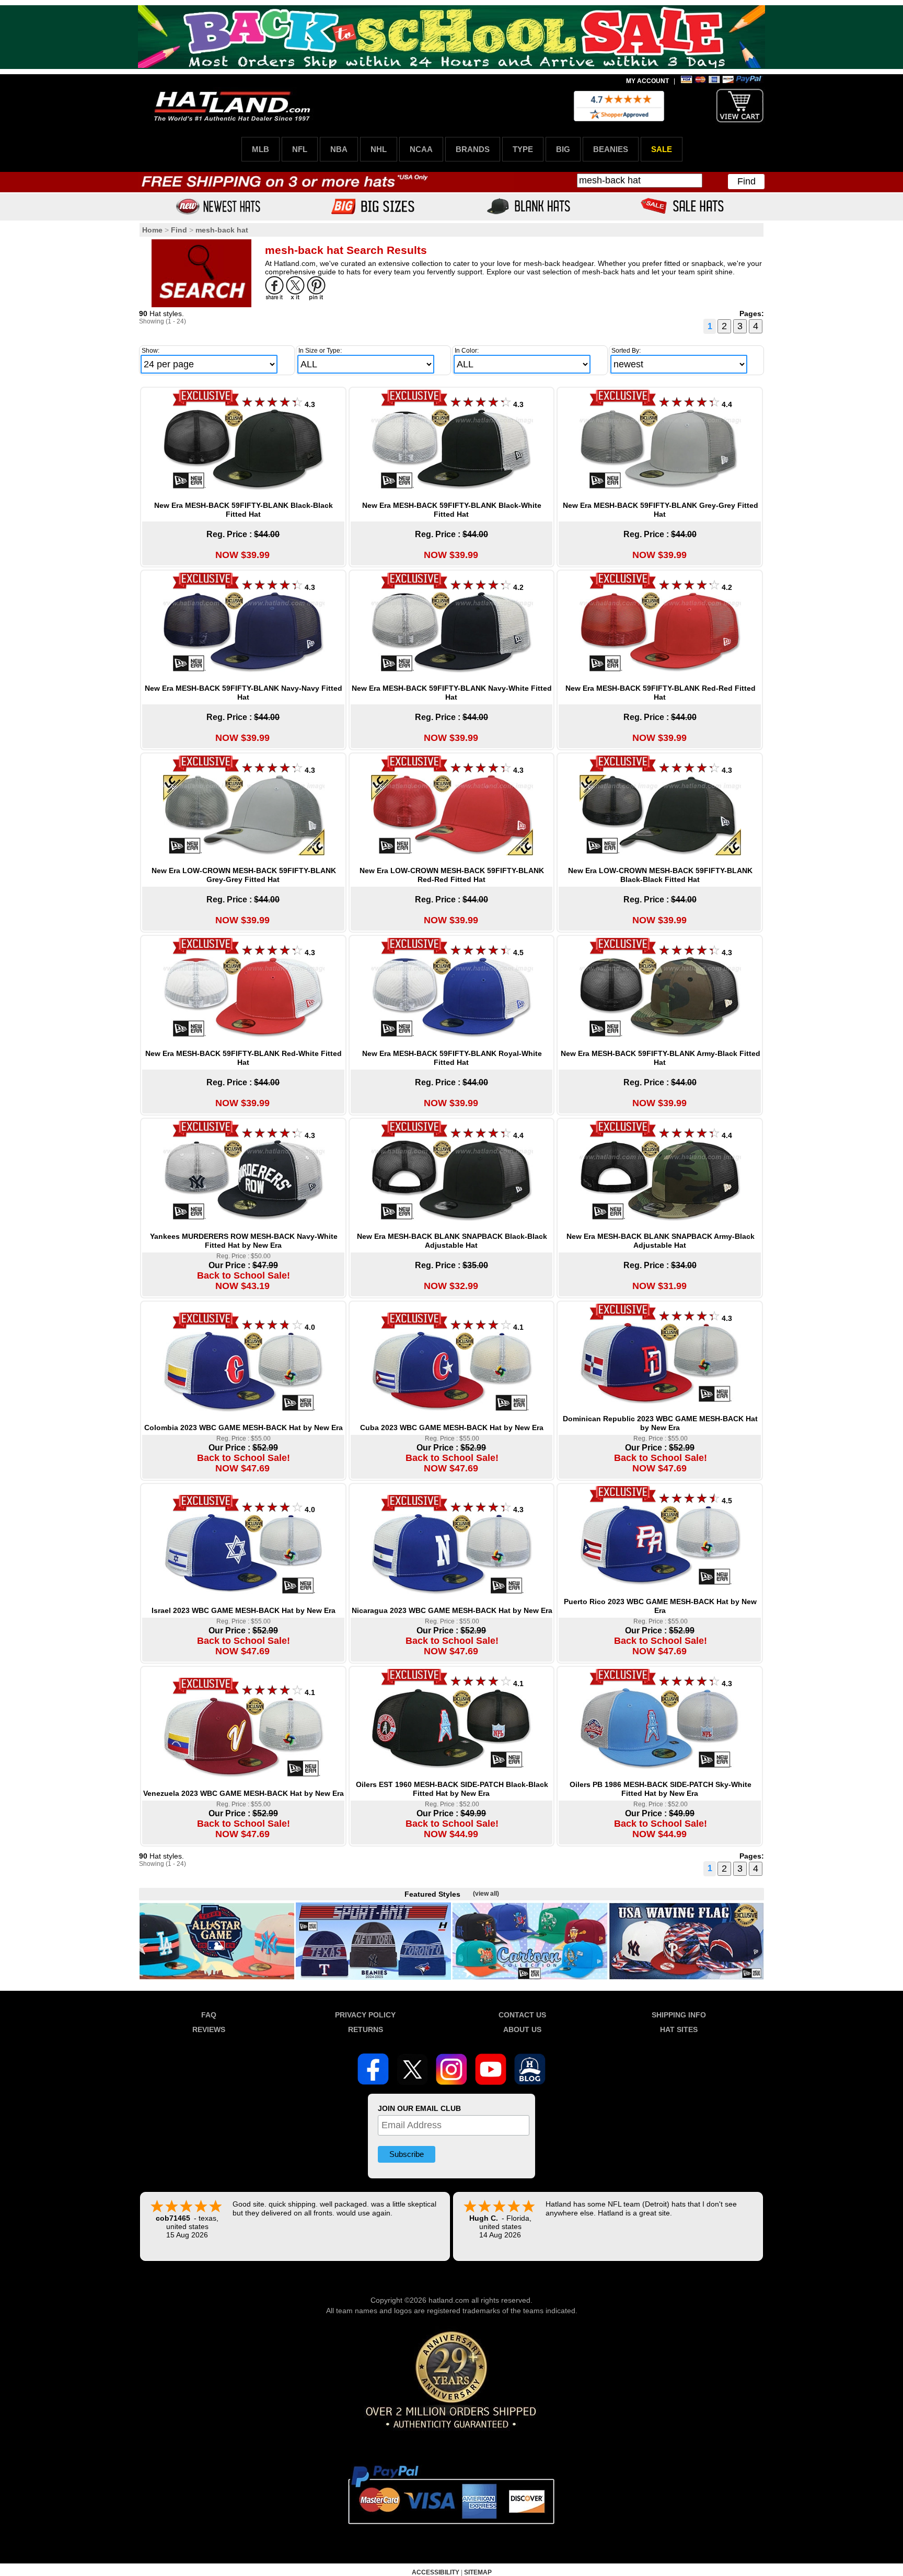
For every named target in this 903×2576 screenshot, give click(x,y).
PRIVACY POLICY (365, 2015)
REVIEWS (209, 2029)
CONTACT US (522, 2015)
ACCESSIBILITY (436, 2572)
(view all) (486, 1894)
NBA (339, 149)
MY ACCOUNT (647, 81)
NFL (300, 149)
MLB (261, 149)
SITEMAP (478, 2572)
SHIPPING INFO (679, 2015)
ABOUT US (522, 2029)
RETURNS (366, 2029)
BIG (563, 149)
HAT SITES (679, 2029)
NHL (379, 149)
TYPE (523, 149)
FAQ (209, 2015)
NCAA (421, 149)
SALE (662, 149)
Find (746, 181)
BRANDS (473, 149)
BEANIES (611, 149)
